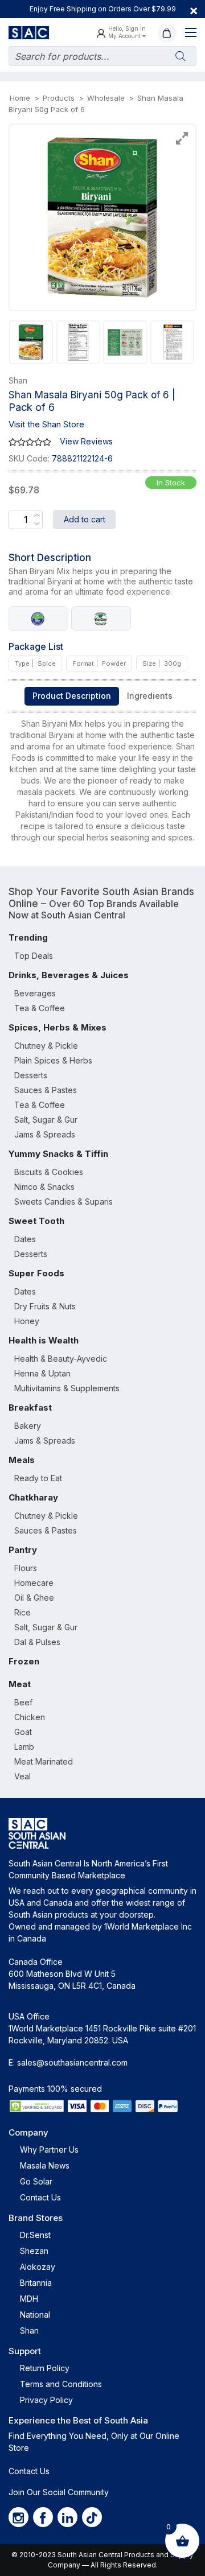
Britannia (36, 2283)
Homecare (34, 1583)
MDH (29, 2299)
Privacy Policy (46, 2400)
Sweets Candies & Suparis (63, 1202)
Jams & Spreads (45, 1134)
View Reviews (86, 441)
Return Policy (45, 2368)
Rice (22, 1612)
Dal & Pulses (37, 1642)
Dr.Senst (35, 2235)
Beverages (35, 993)
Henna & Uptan (42, 1373)
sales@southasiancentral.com (72, 2062)
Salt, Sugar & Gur (46, 1120)
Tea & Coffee (40, 1008)
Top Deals (34, 956)
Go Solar (36, 2181)
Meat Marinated (44, 1761)
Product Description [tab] (72, 696)
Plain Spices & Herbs (53, 1060)
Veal (22, 1776)
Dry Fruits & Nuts (45, 1306)
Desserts (31, 1075)
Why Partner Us (49, 2150)
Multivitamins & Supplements (67, 1388)
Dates (25, 1239)
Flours (26, 1568)
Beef (23, 1702)
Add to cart (85, 519)
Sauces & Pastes (46, 1090)
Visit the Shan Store (46, 424)
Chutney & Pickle (46, 1046)
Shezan (34, 2251)
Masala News (45, 2165)
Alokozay (38, 2267)
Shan (29, 2330)
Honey (27, 1321)
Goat (23, 1732)
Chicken (30, 1717)
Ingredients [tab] (150, 696)
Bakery (28, 1426)
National (35, 2315)
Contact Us (40, 2197)
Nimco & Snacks (44, 1187)
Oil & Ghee (34, 1598)
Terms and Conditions (61, 2384)
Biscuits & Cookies (49, 1172)
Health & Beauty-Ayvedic (61, 1359)
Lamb (24, 1747)
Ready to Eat (38, 1478)
